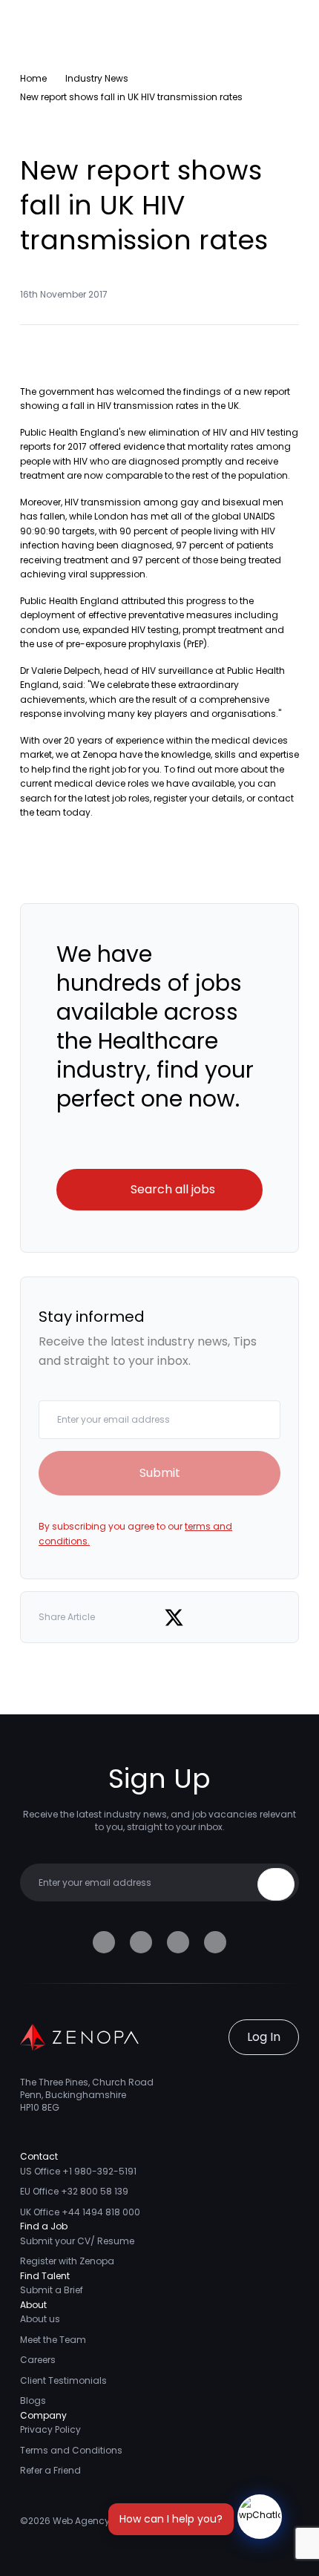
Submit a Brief (52, 2290)
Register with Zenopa (67, 2261)
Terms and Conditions (71, 2450)
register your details (198, 798)
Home (33, 78)
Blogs (33, 2400)
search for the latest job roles (85, 798)
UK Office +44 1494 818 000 (80, 2212)
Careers (38, 2360)
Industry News (97, 78)
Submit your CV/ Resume (77, 2241)
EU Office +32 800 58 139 (74, 2191)
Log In (264, 2037)
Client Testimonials (63, 2380)
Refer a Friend (50, 2470)
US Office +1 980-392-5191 (78, 2171)
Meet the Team (53, 2340)
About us (40, 2319)
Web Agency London (99, 2521)
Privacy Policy (50, 2429)
